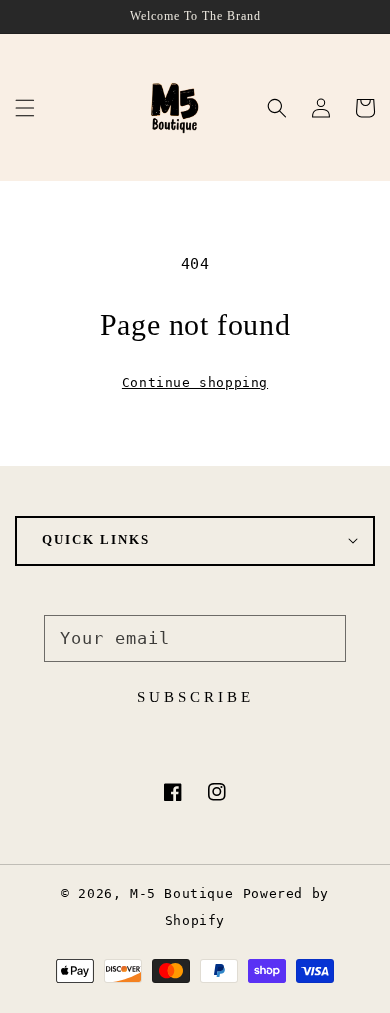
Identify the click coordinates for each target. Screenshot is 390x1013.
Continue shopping (195, 382)
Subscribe (195, 697)
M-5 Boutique (181, 893)
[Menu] (25, 108)
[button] (277, 108)
